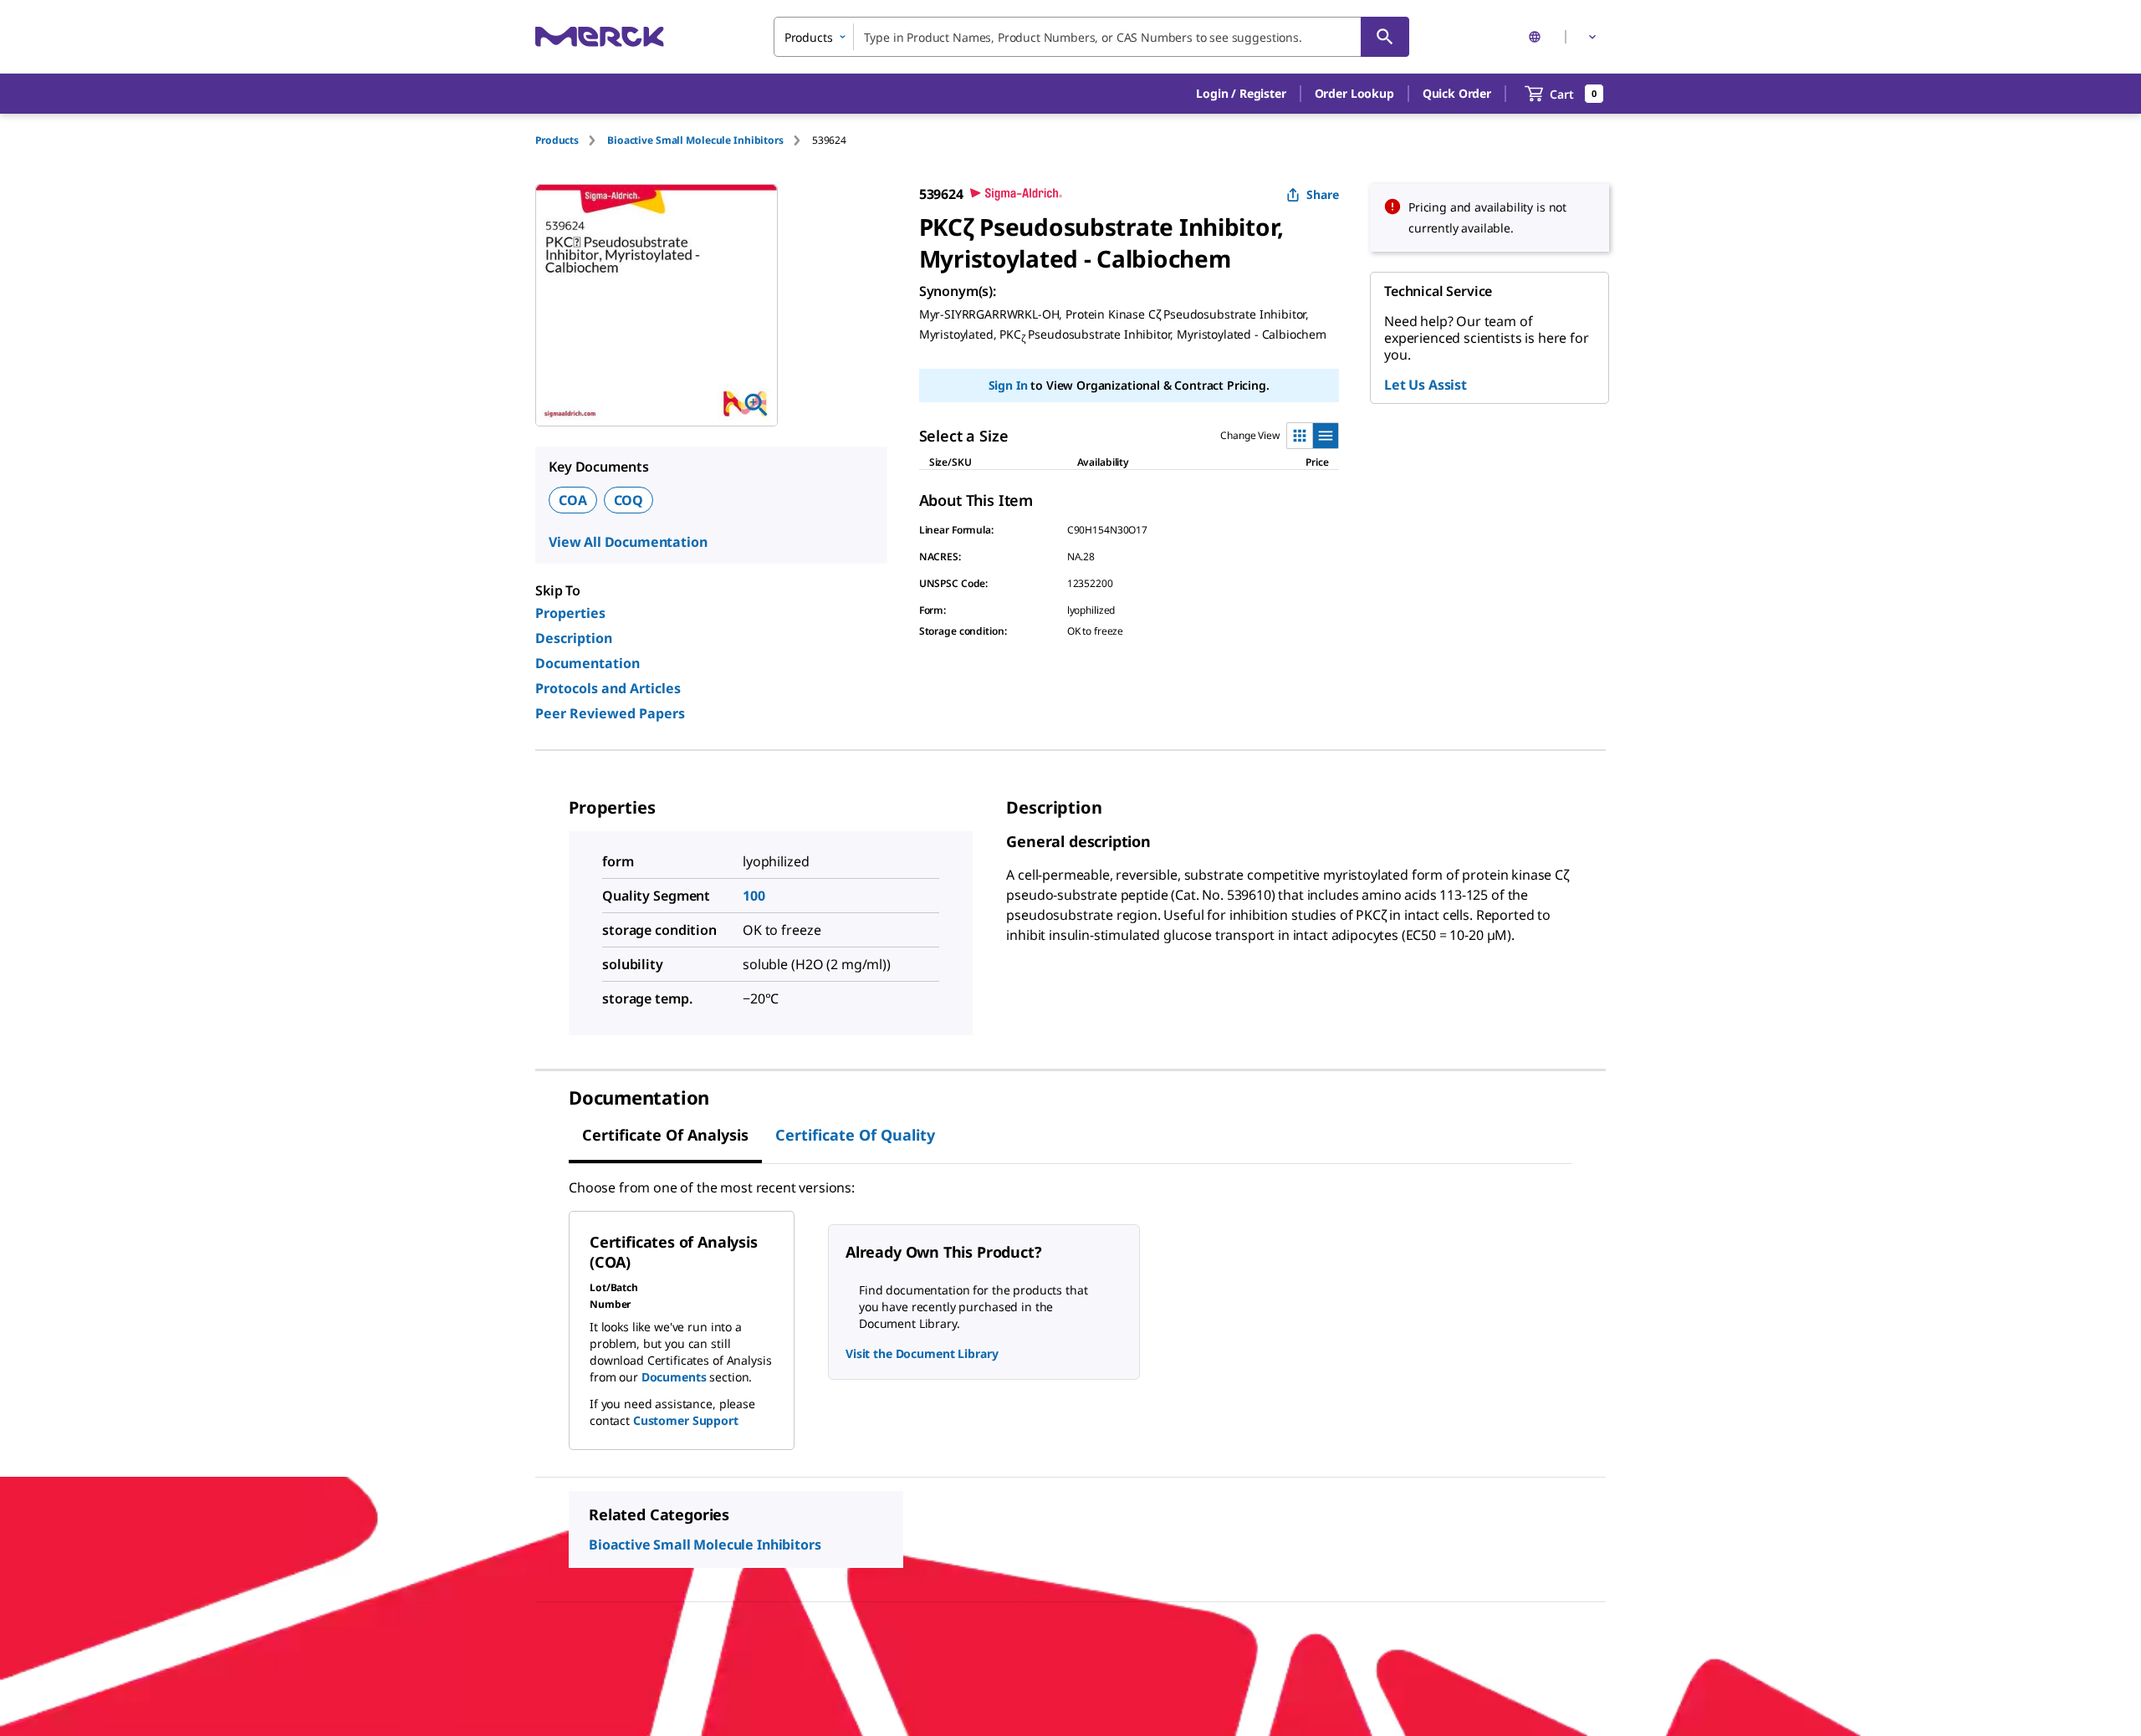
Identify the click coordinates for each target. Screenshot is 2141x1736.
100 (754, 896)
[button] (1241, 94)
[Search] (1385, 37)
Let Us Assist (1426, 385)
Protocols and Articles (608, 688)
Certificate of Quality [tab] (855, 1135)
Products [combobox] (809, 37)
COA (573, 500)
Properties (570, 613)
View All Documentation (628, 542)
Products (557, 140)
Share (1323, 194)
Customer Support (686, 1420)
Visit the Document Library (922, 1353)
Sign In (1008, 385)
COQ (629, 500)
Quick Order (1457, 93)
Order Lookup (1354, 93)
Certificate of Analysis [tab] (665, 1135)
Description (574, 638)
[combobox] (1091, 37)
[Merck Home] (600, 36)
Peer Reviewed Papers (610, 713)
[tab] (571, 140)
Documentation (588, 663)
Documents (674, 1377)
